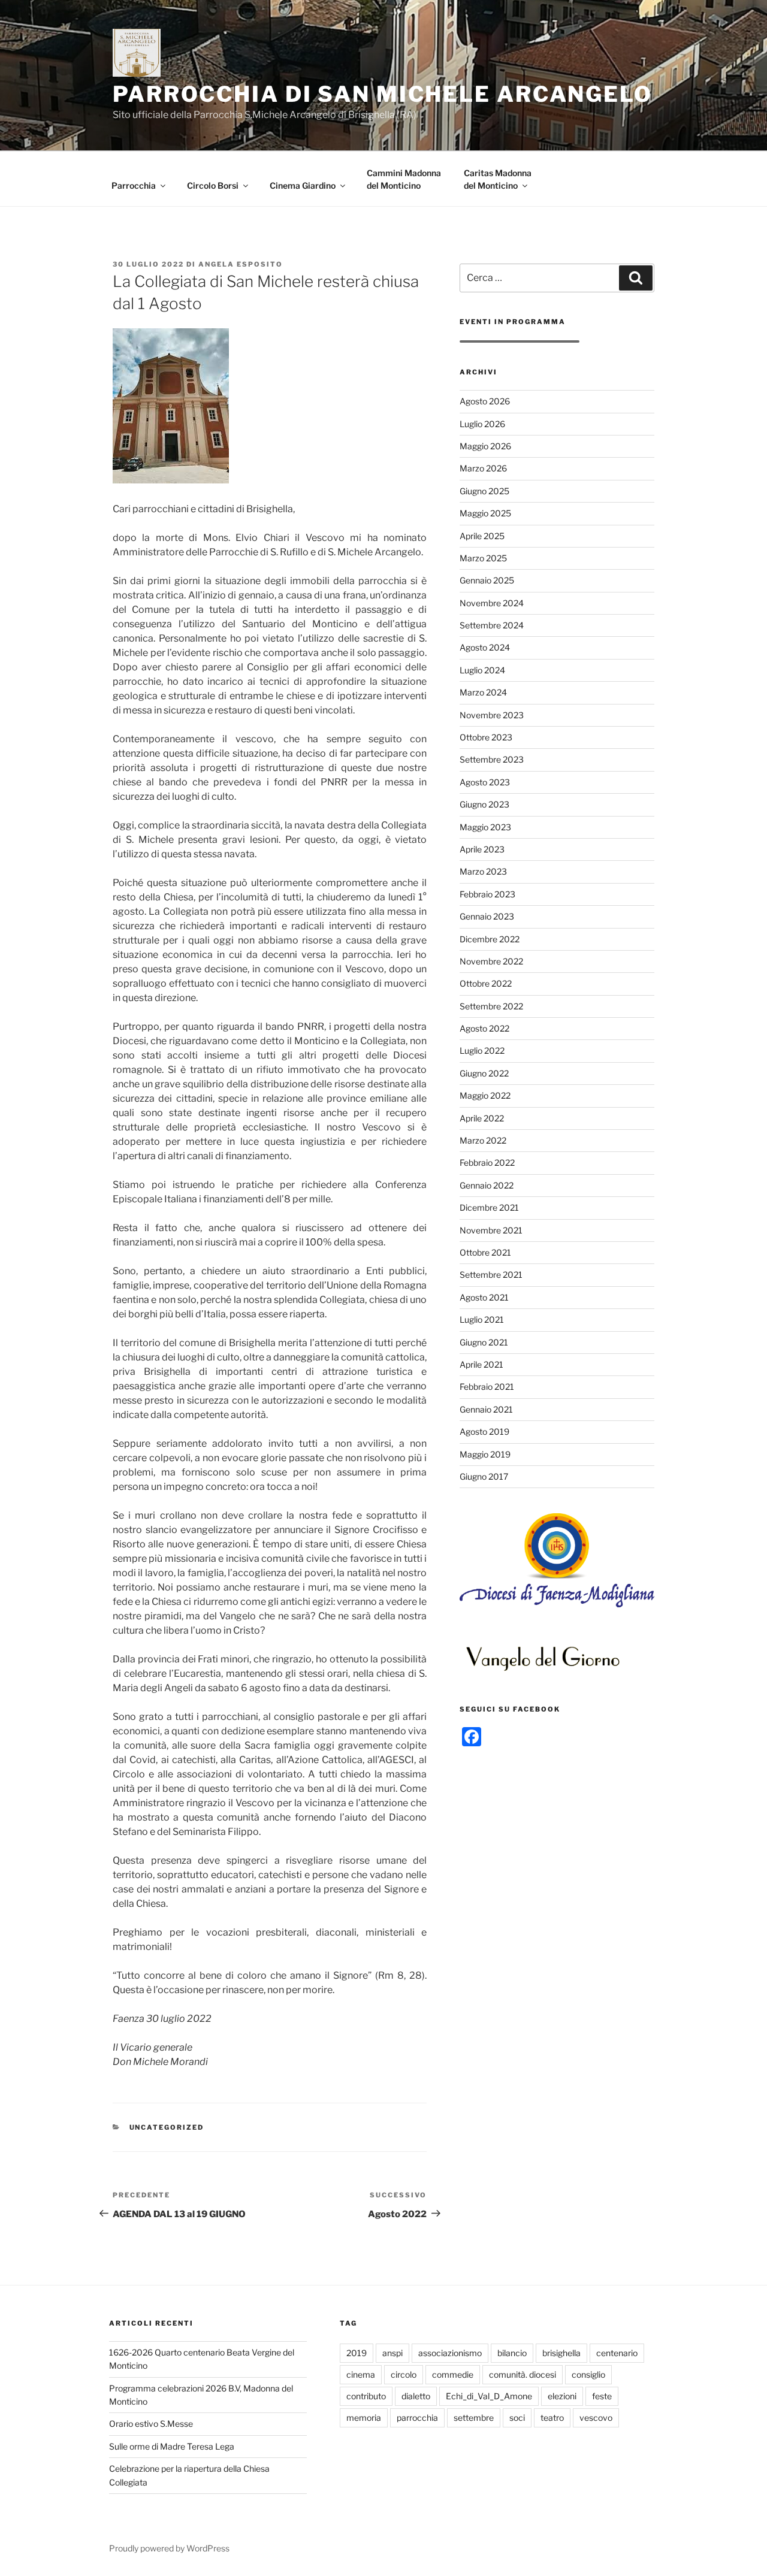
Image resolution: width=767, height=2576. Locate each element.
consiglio (588, 2374)
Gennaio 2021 (486, 1409)
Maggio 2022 (485, 1095)
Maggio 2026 (485, 446)
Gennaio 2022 (487, 1185)
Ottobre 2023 (486, 737)
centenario (617, 2353)
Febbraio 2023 (487, 894)
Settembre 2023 (492, 759)
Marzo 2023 (483, 871)
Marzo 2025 (483, 558)
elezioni (562, 2396)
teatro (552, 2418)
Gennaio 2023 (487, 916)
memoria (364, 2418)
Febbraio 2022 (487, 1162)
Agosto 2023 (485, 782)
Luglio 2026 (482, 424)
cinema (361, 2374)
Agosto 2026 (485, 401)
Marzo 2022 (483, 1140)
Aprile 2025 (482, 536)
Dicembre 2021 (489, 1207)
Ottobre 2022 (486, 983)
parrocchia (417, 2418)
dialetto (416, 2396)
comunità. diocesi (523, 2374)
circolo (404, 2374)
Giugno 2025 (484, 491)
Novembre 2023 (492, 715)
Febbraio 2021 (487, 1387)
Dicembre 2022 (490, 939)
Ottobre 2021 (485, 1252)
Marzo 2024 (483, 692)
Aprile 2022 (482, 1118)
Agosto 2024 (485, 647)
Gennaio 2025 (487, 580)
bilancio (512, 2353)
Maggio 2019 (485, 1454)
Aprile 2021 (481, 1364)
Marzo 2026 (483, 468)
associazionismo (450, 2353)
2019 (357, 2353)
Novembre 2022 (491, 961)
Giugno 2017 (484, 1476)
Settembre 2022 (491, 1006)
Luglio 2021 (482, 1319)
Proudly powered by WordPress (169, 2548)
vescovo (596, 2418)
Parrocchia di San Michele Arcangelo (383, 94)
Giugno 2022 (484, 1073)
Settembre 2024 (492, 625)
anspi (392, 2353)
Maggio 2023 (485, 827)
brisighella (561, 2353)
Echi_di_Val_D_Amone (489, 2396)
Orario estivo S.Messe (151, 2424)
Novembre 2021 (491, 1230)
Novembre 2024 (492, 603)
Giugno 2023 (484, 804)
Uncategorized (167, 2127)
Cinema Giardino (303, 185)
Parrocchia (134, 185)
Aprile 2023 (482, 849)
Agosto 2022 (484, 1028)
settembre (474, 2418)
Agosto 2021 (484, 1297)
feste (602, 2396)
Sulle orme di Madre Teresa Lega (172, 2446)
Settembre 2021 (491, 1275)
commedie (453, 2374)
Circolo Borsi (213, 185)
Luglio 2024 (482, 670)
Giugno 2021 (484, 1342)
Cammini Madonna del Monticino (404, 179)
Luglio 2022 (482, 1050)
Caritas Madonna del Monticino (498, 179)
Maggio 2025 (485, 513)
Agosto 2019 (484, 1431)
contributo (366, 2396)
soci (517, 2418)
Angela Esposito (241, 264)
